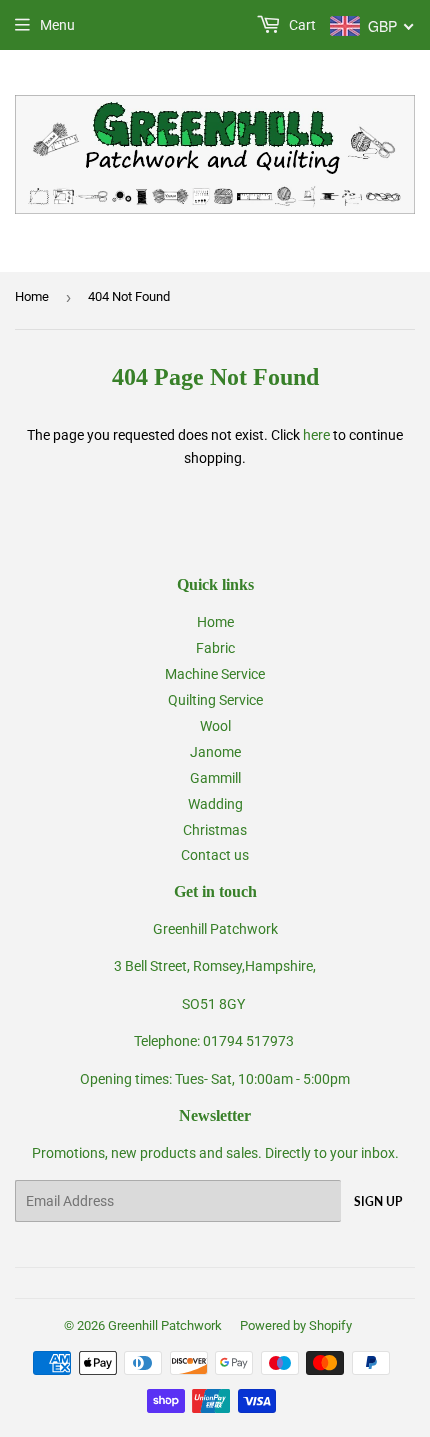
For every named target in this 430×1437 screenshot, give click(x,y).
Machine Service (215, 674)
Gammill (215, 778)
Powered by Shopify (296, 1325)
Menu (57, 25)
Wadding (215, 804)
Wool (215, 726)
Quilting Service (215, 700)
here (316, 435)
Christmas (215, 830)
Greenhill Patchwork (165, 1325)
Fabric (215, 648)
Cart (301, 25)
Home (32, 296)
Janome (215, 752)
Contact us (215, 855)
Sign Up (378, 1201)
